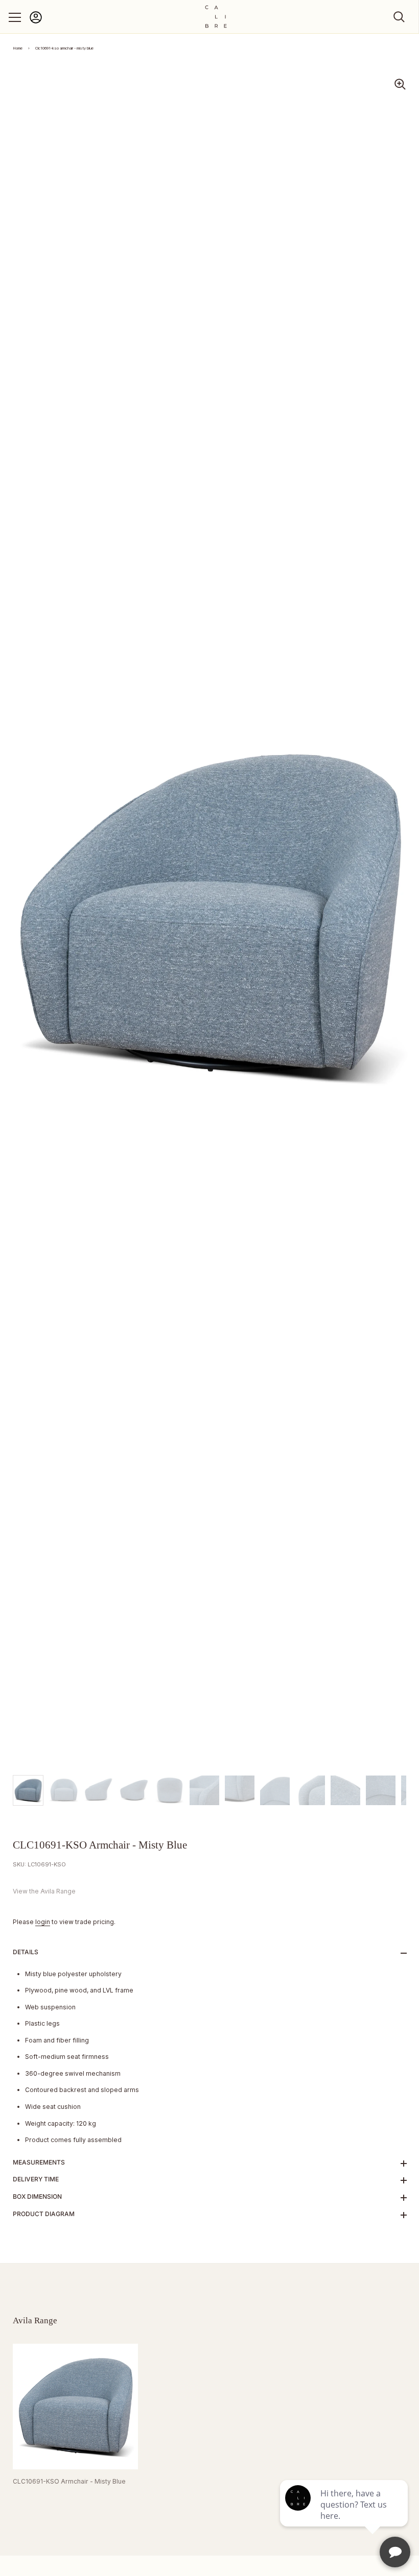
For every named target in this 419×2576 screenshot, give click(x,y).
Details (26, 1952)
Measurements (39, 2162)
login (43, 1922)
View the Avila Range (44, 1891)
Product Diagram (44, 2214)
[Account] (36, 22)
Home (18, 48)
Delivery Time (36, 2179)
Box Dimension (37, 2196)
